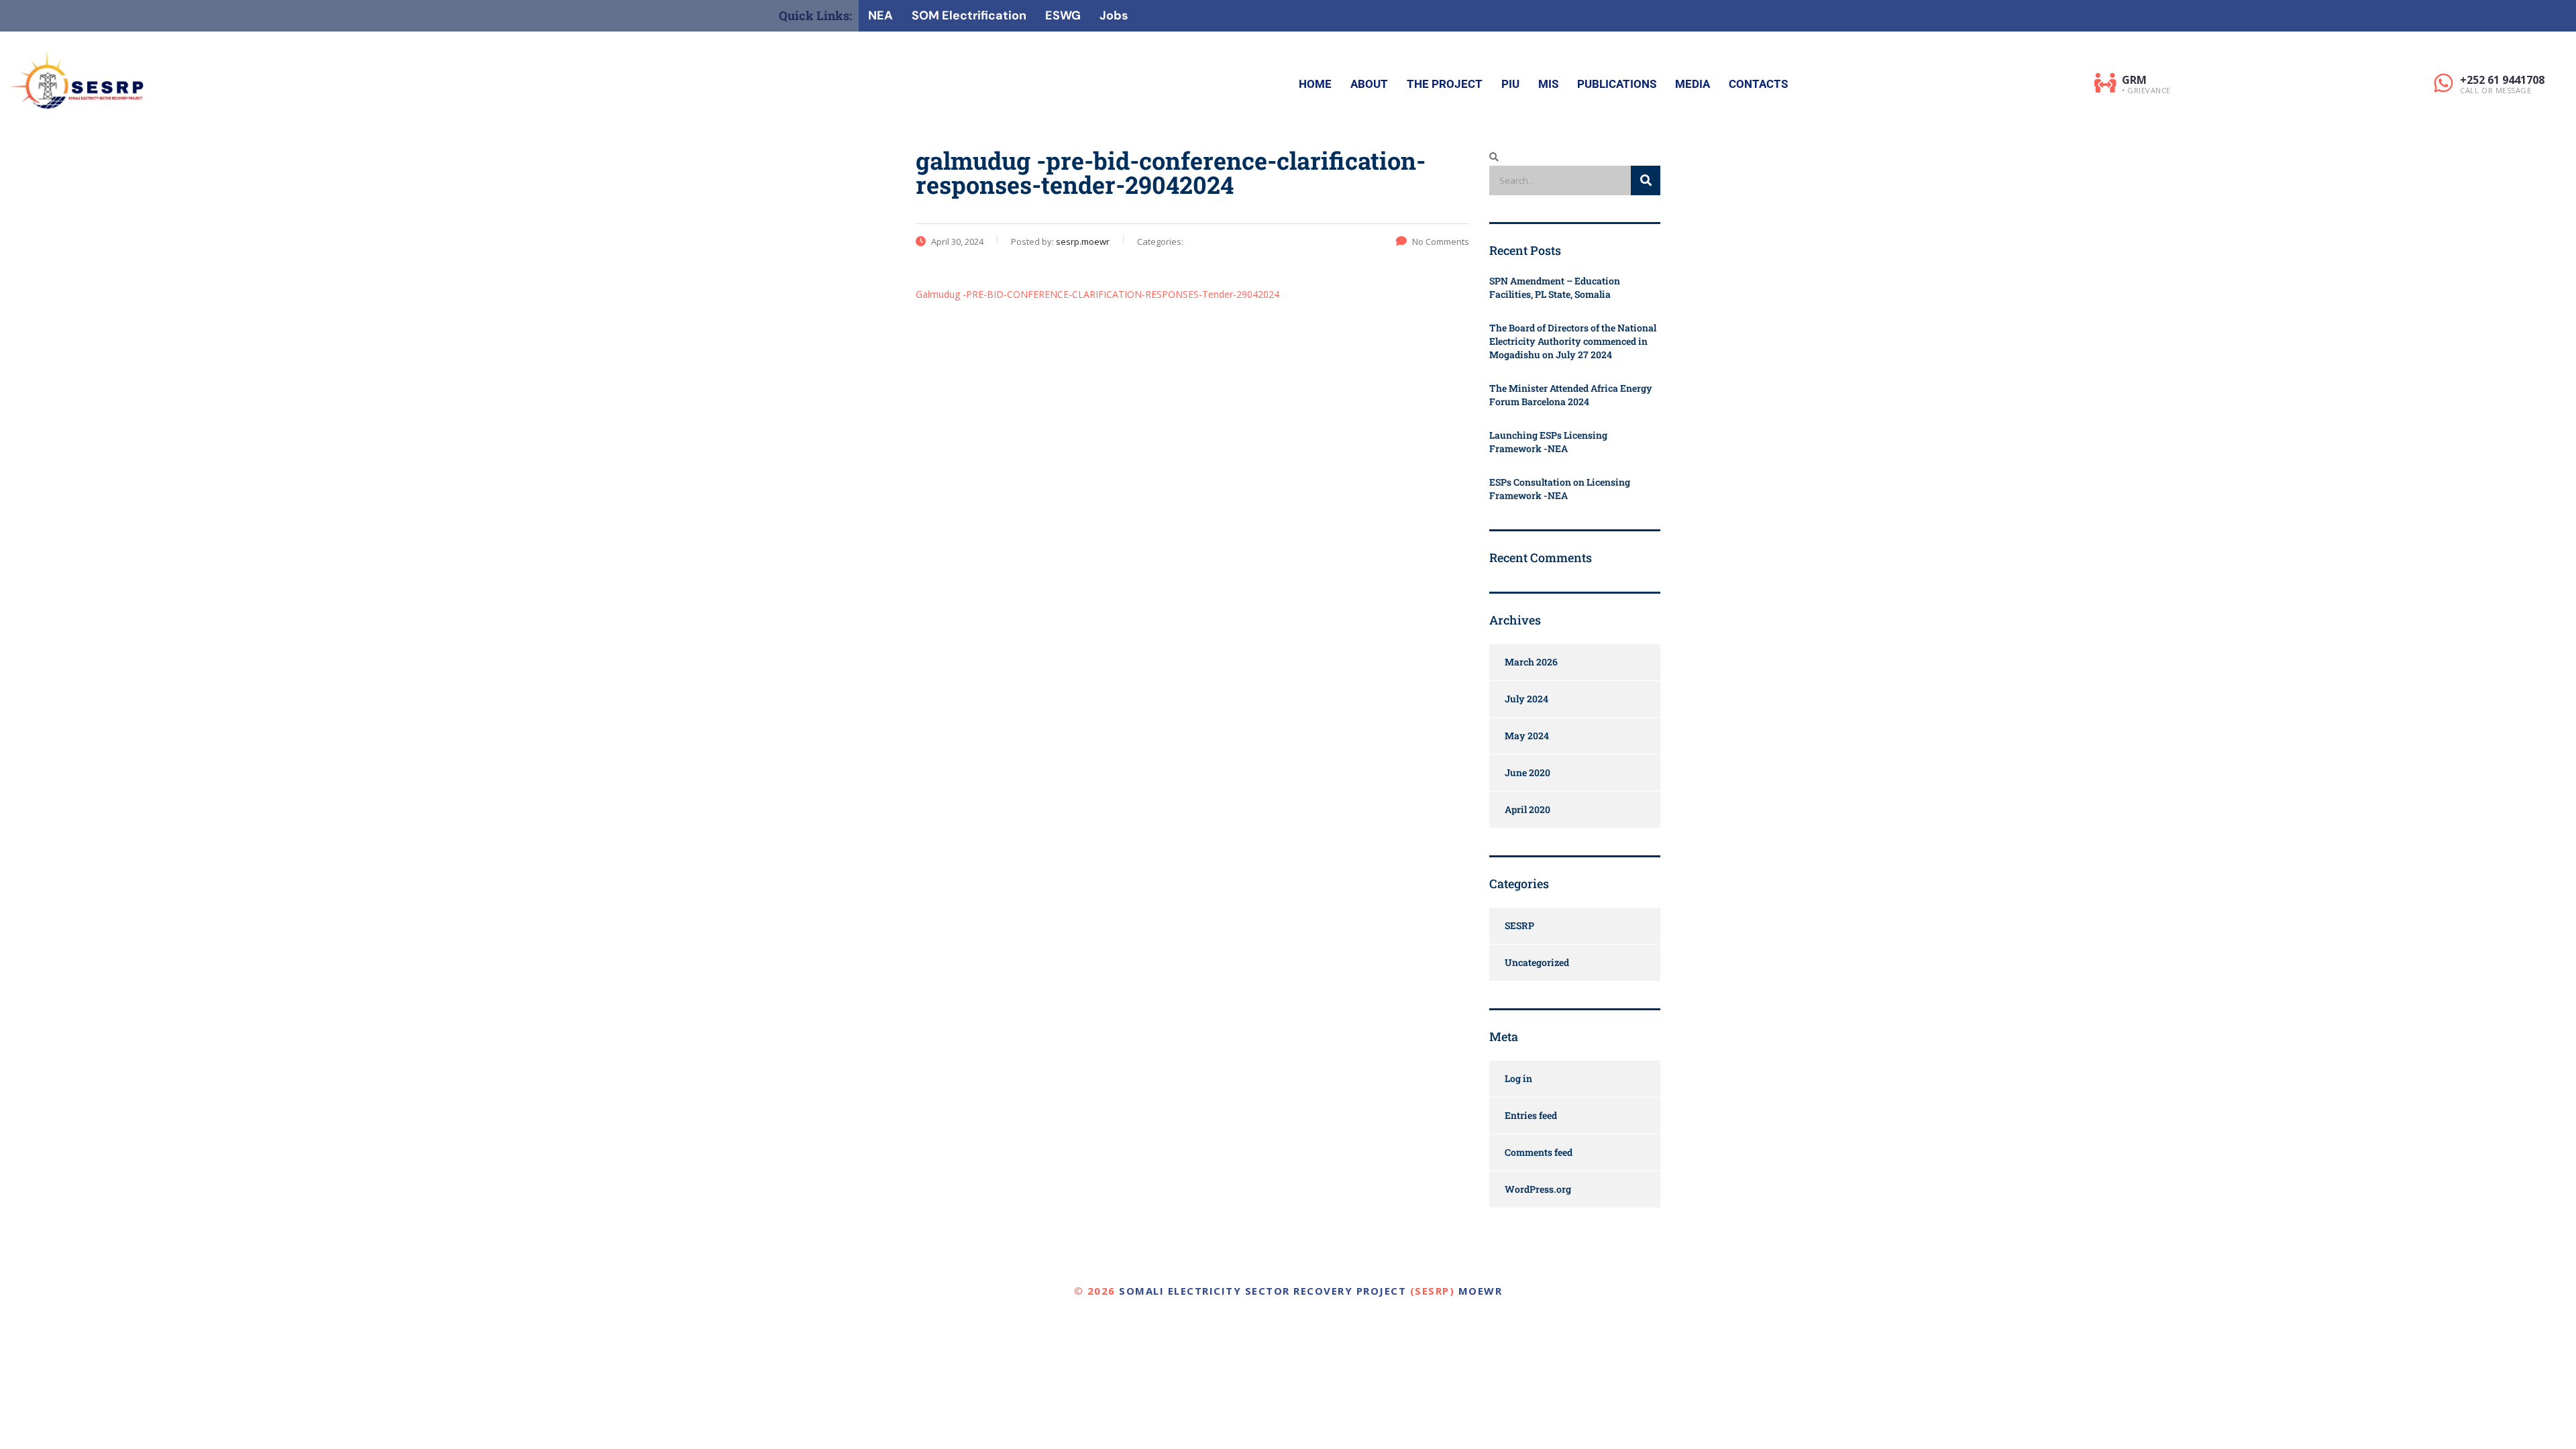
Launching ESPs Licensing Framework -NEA (1548, 442)
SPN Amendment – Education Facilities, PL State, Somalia (1555, 287)
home (1315, 84)
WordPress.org (1538, 1189)
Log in (1518, 1078)
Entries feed (1531, 1115)
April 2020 (1527, 809)
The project (1445, 84)
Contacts (1758, 84)
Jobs (1114, 15)
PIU (1510, 84)
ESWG (1063, 15)
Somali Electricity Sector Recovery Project (1263, 1291)
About (1369, 84)
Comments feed (1539, 1152)
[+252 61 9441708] (2444, 83)
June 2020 (1527, 772)
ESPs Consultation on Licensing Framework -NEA (1560, 489)
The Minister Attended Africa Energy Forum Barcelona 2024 (1571, 395)
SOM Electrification (969, 15)
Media (1693, 84)
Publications (1617, 84)
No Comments (1441, 241)
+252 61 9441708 (2502, 80)
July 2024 (1526, 699)
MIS (1548, 84)
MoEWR (1481, 1291)
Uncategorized (1537, 962)
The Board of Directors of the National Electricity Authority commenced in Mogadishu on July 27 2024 (1573, 341)
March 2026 (1531, 662)
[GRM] (2105, 83)
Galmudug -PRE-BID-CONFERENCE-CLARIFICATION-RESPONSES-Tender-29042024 (1097, 294)
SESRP (1519, 925)
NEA (880, 15)
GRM (2134, 80)
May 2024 (1527, 736)
